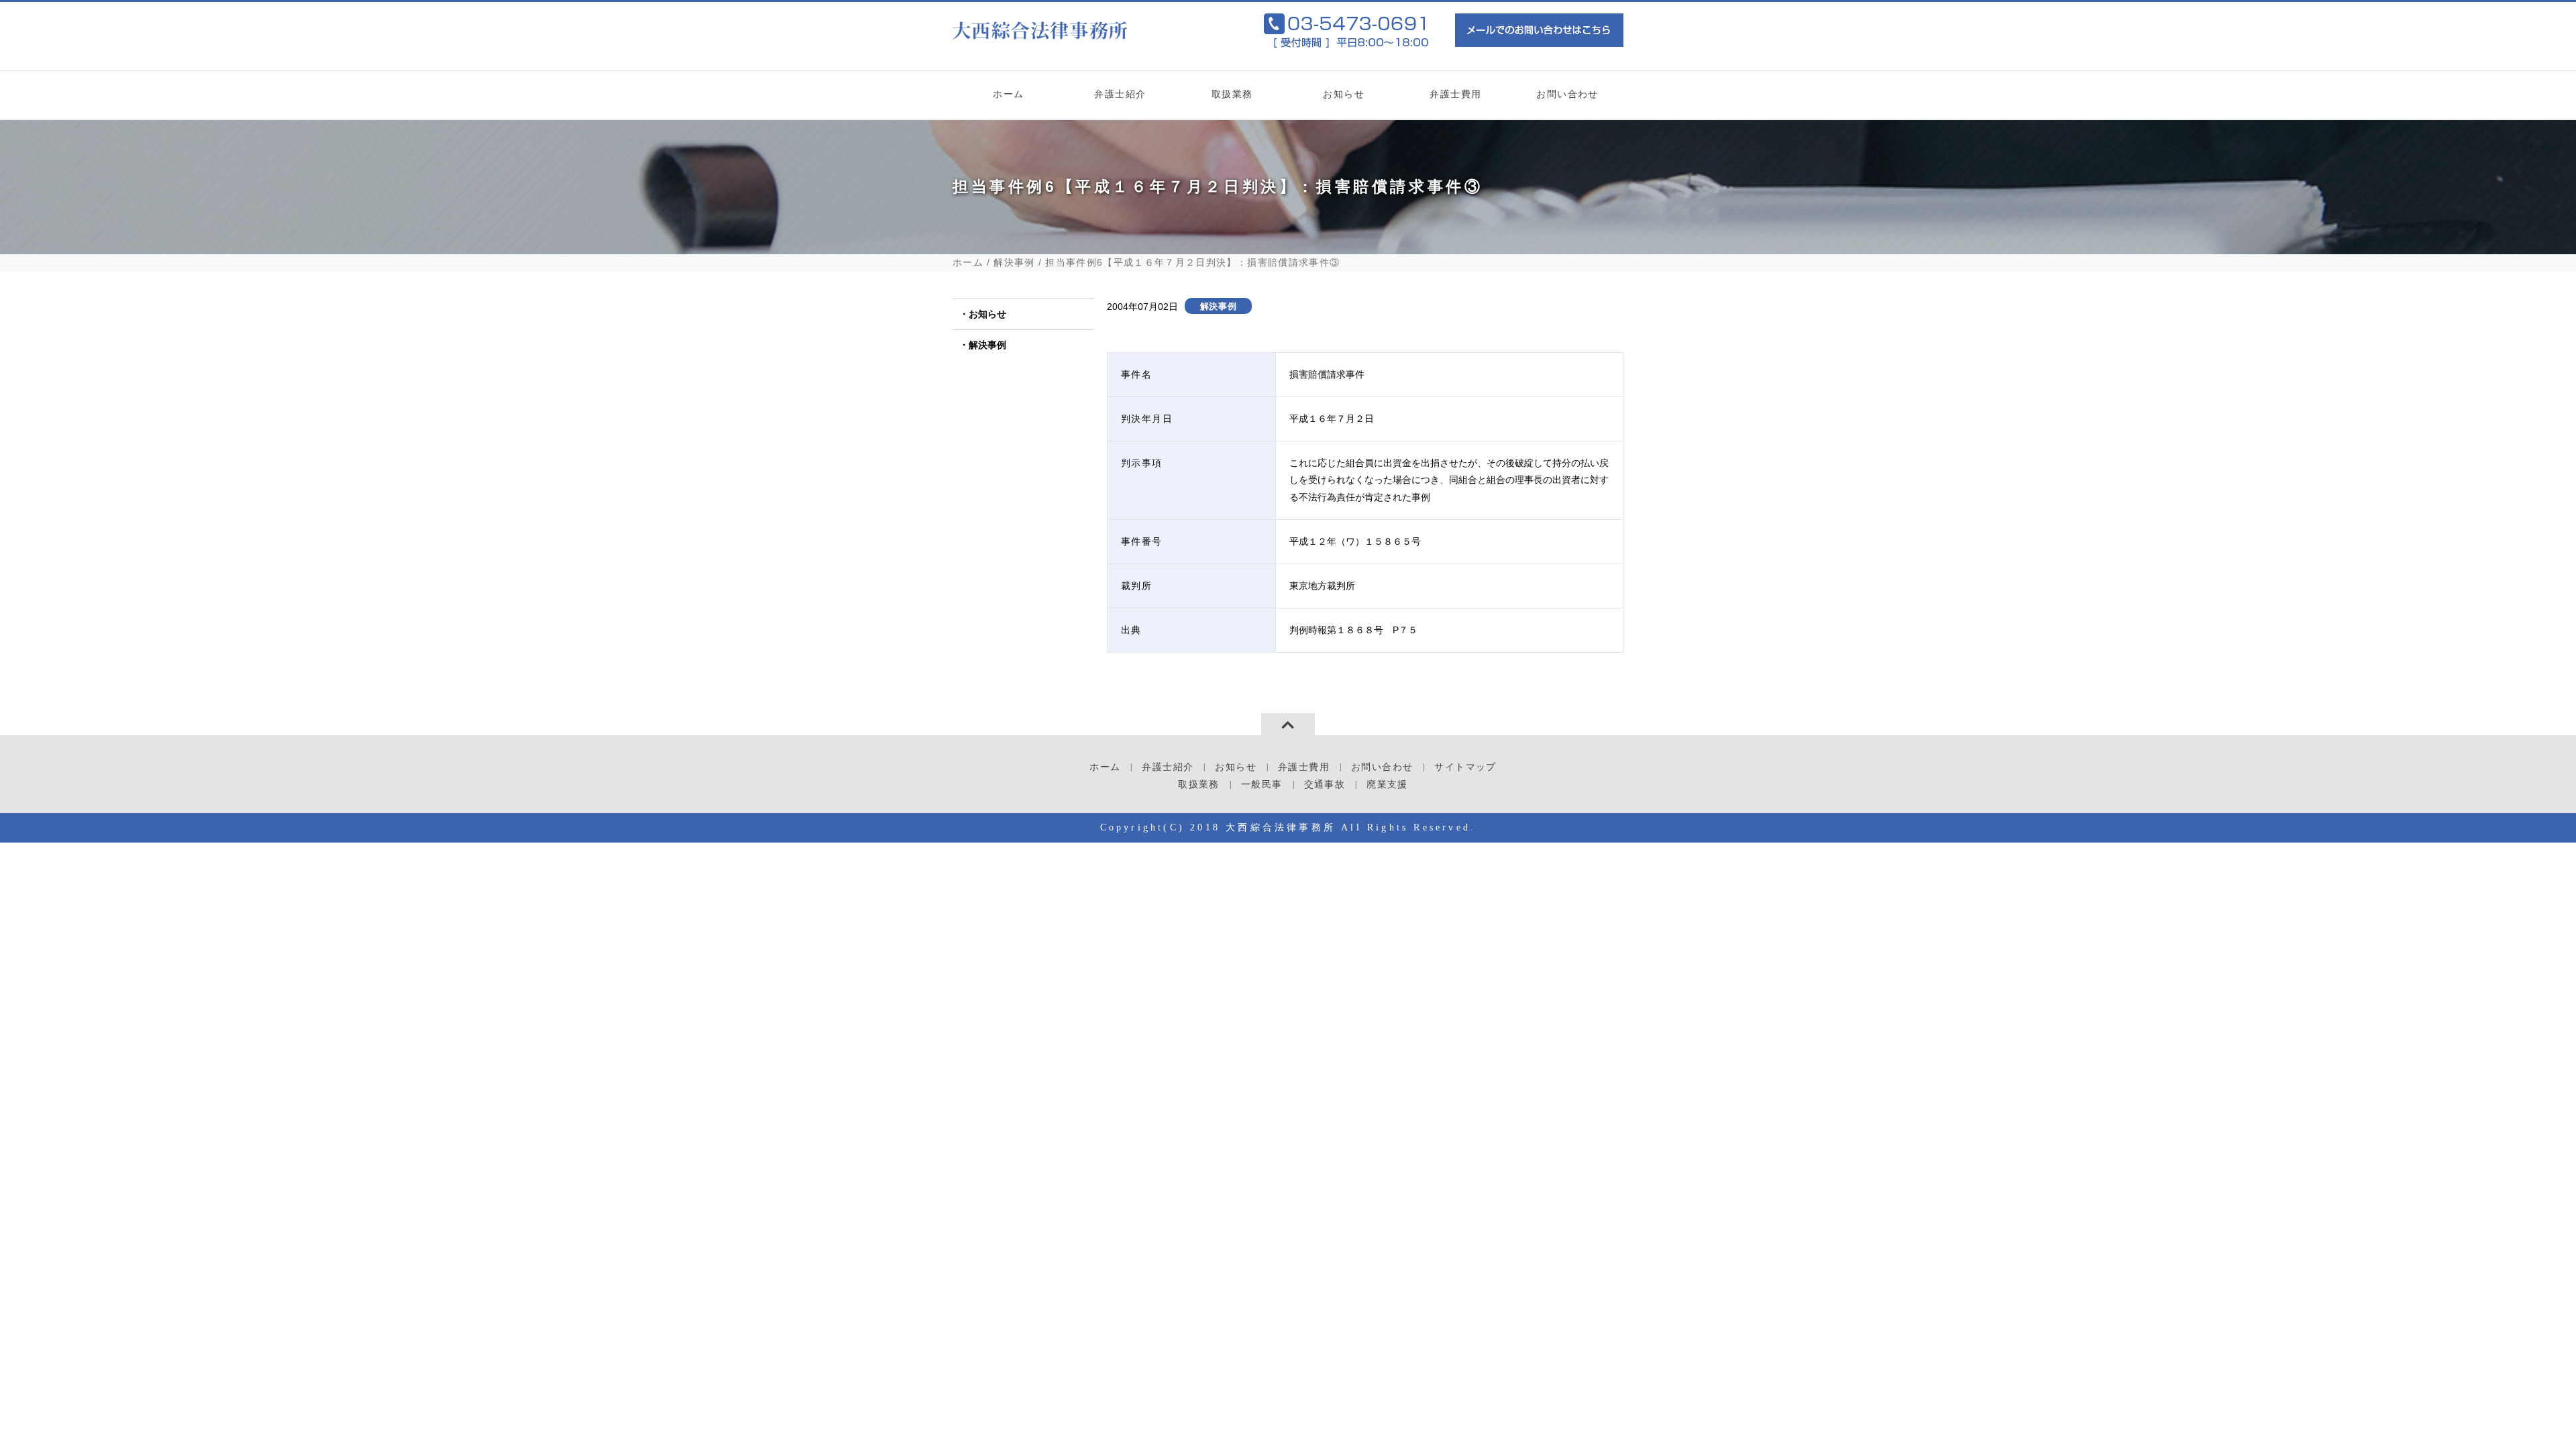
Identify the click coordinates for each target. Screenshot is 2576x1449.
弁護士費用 (1455, 94)
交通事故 (1325, 785)
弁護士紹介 (1120, 94)
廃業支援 (1387, 785)
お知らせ (1344, 94)
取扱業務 (1232, 94)
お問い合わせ (1567, 94)
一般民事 (1200, 144)
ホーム (1008, 94)
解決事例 (1014, 263)
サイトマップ (1465, 767)
